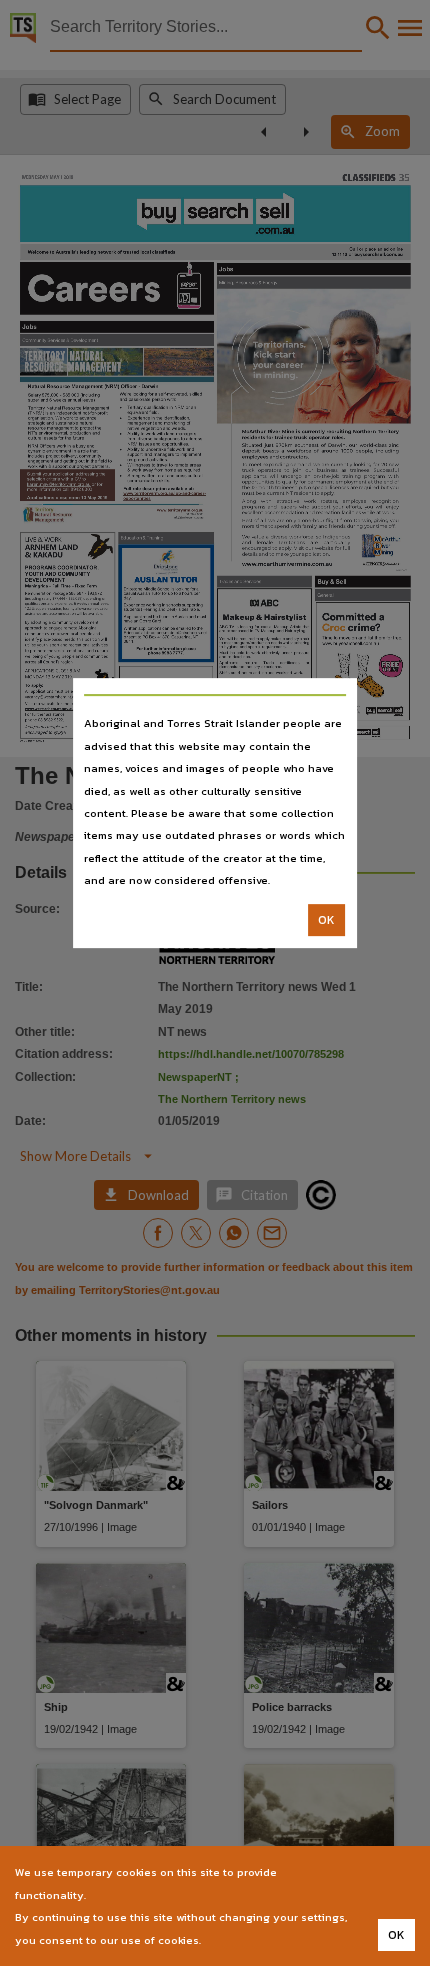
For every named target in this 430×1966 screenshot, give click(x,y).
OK (326, 920)
